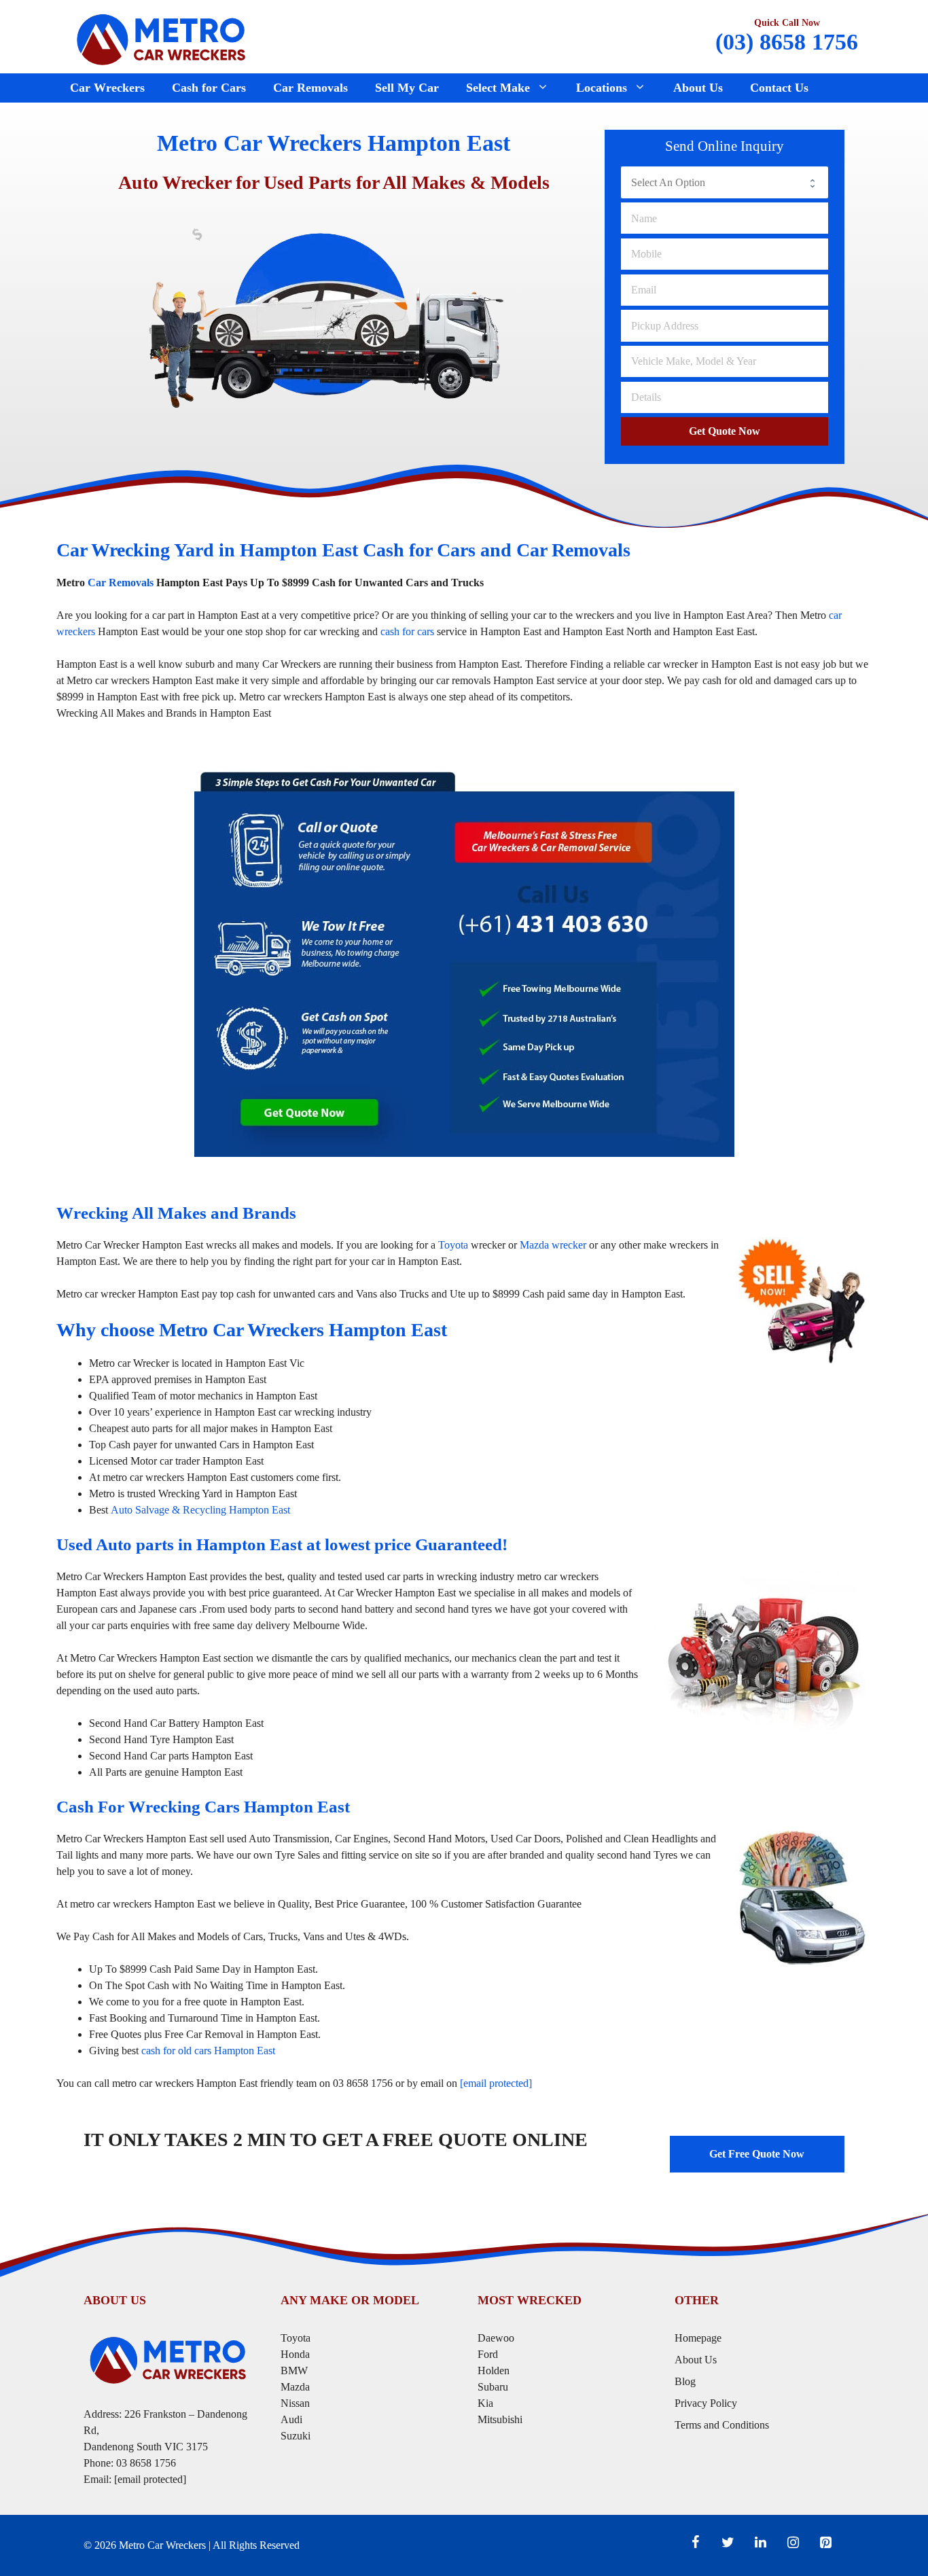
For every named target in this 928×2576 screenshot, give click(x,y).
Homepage (698, 2338)
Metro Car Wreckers (162, 2545)
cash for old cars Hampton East (208, 2051)
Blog (685, 2381)
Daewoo (496, 2338)
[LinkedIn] (760, 2543)
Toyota (453, 1245)
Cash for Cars (209, 88)
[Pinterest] (825, 2543)
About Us (698, 88)
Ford (489, 2354)
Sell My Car (407, 88)
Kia (485, 2403)
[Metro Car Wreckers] (162, 38)
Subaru (494, 2387)
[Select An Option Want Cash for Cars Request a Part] (725, 182)
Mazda (295, 2387)
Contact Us (779, 88)
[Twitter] (728, 2543)
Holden (494, 2371)
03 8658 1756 (146, 2463)
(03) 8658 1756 (787, 42)
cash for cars (407, 631)
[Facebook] (695, 2543)
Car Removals (310, 88)
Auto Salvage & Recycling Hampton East (200, 1510)
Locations (602, 88)
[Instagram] (793, 2543)
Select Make (498, 88)
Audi (291, 2419)
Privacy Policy (706, 2403)
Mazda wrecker (553, 1245)
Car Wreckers (107, 88)
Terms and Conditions (722, 2425)
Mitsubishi (500, 2419)
